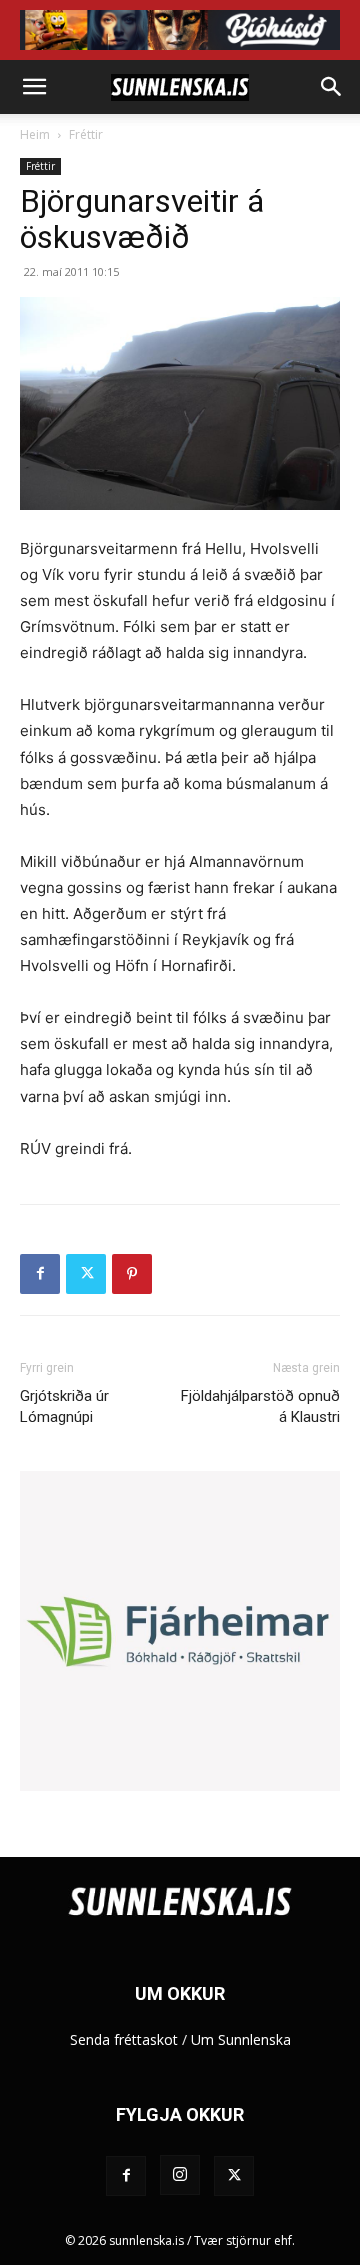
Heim (35, 134)
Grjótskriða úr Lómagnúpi (64, 1406)
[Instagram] (180, 2175)
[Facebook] (40, 1274)
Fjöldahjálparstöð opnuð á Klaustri (260, 1406)
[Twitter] (86, 1274)
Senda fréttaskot (124, 2039)
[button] (34, 87)
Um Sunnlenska (241, 2039)
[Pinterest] (132, 1274)
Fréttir (86, 134)
